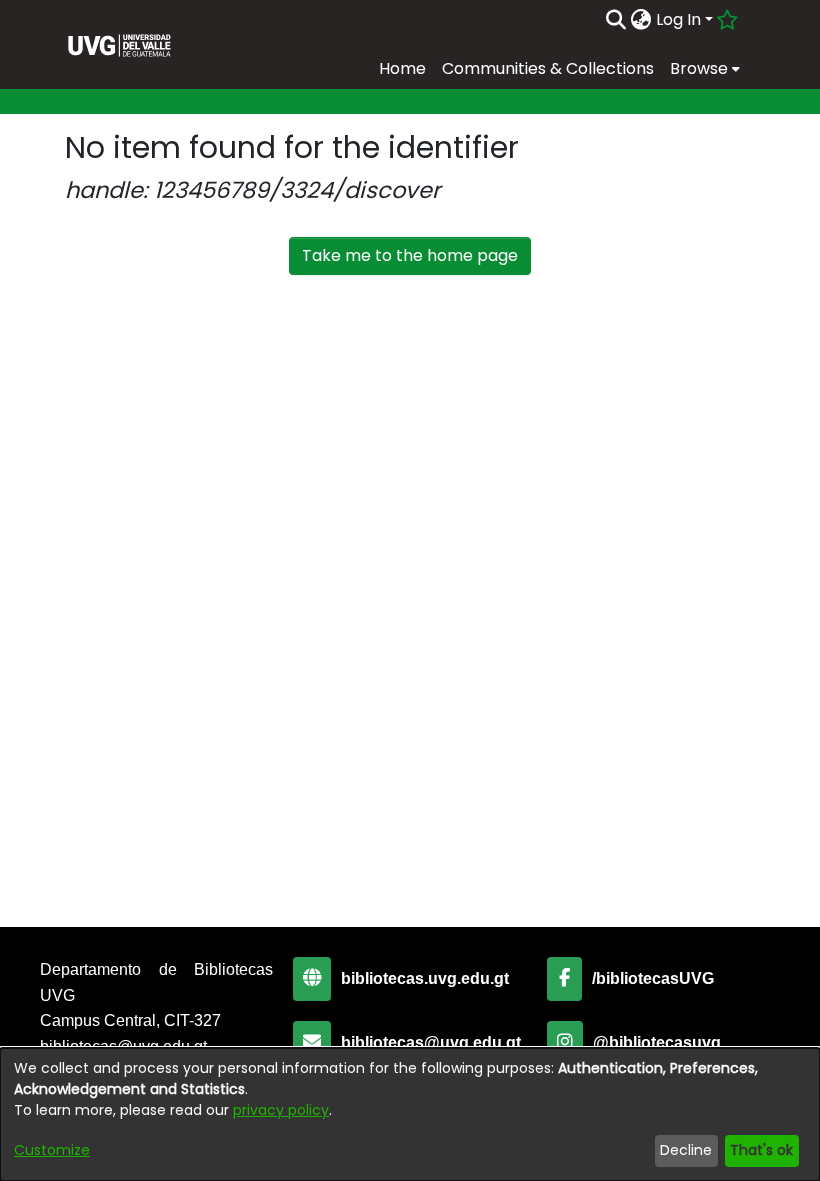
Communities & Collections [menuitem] (548, 68)
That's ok (761, 1150)
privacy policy (281, 1110)
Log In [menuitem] (678, 19)
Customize (52, 1150)
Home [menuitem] (402, 68)
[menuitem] (641, 20)
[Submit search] (616, 20)
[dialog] (410, 1114)
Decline (686, 1150)
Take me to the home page (410, 255)
